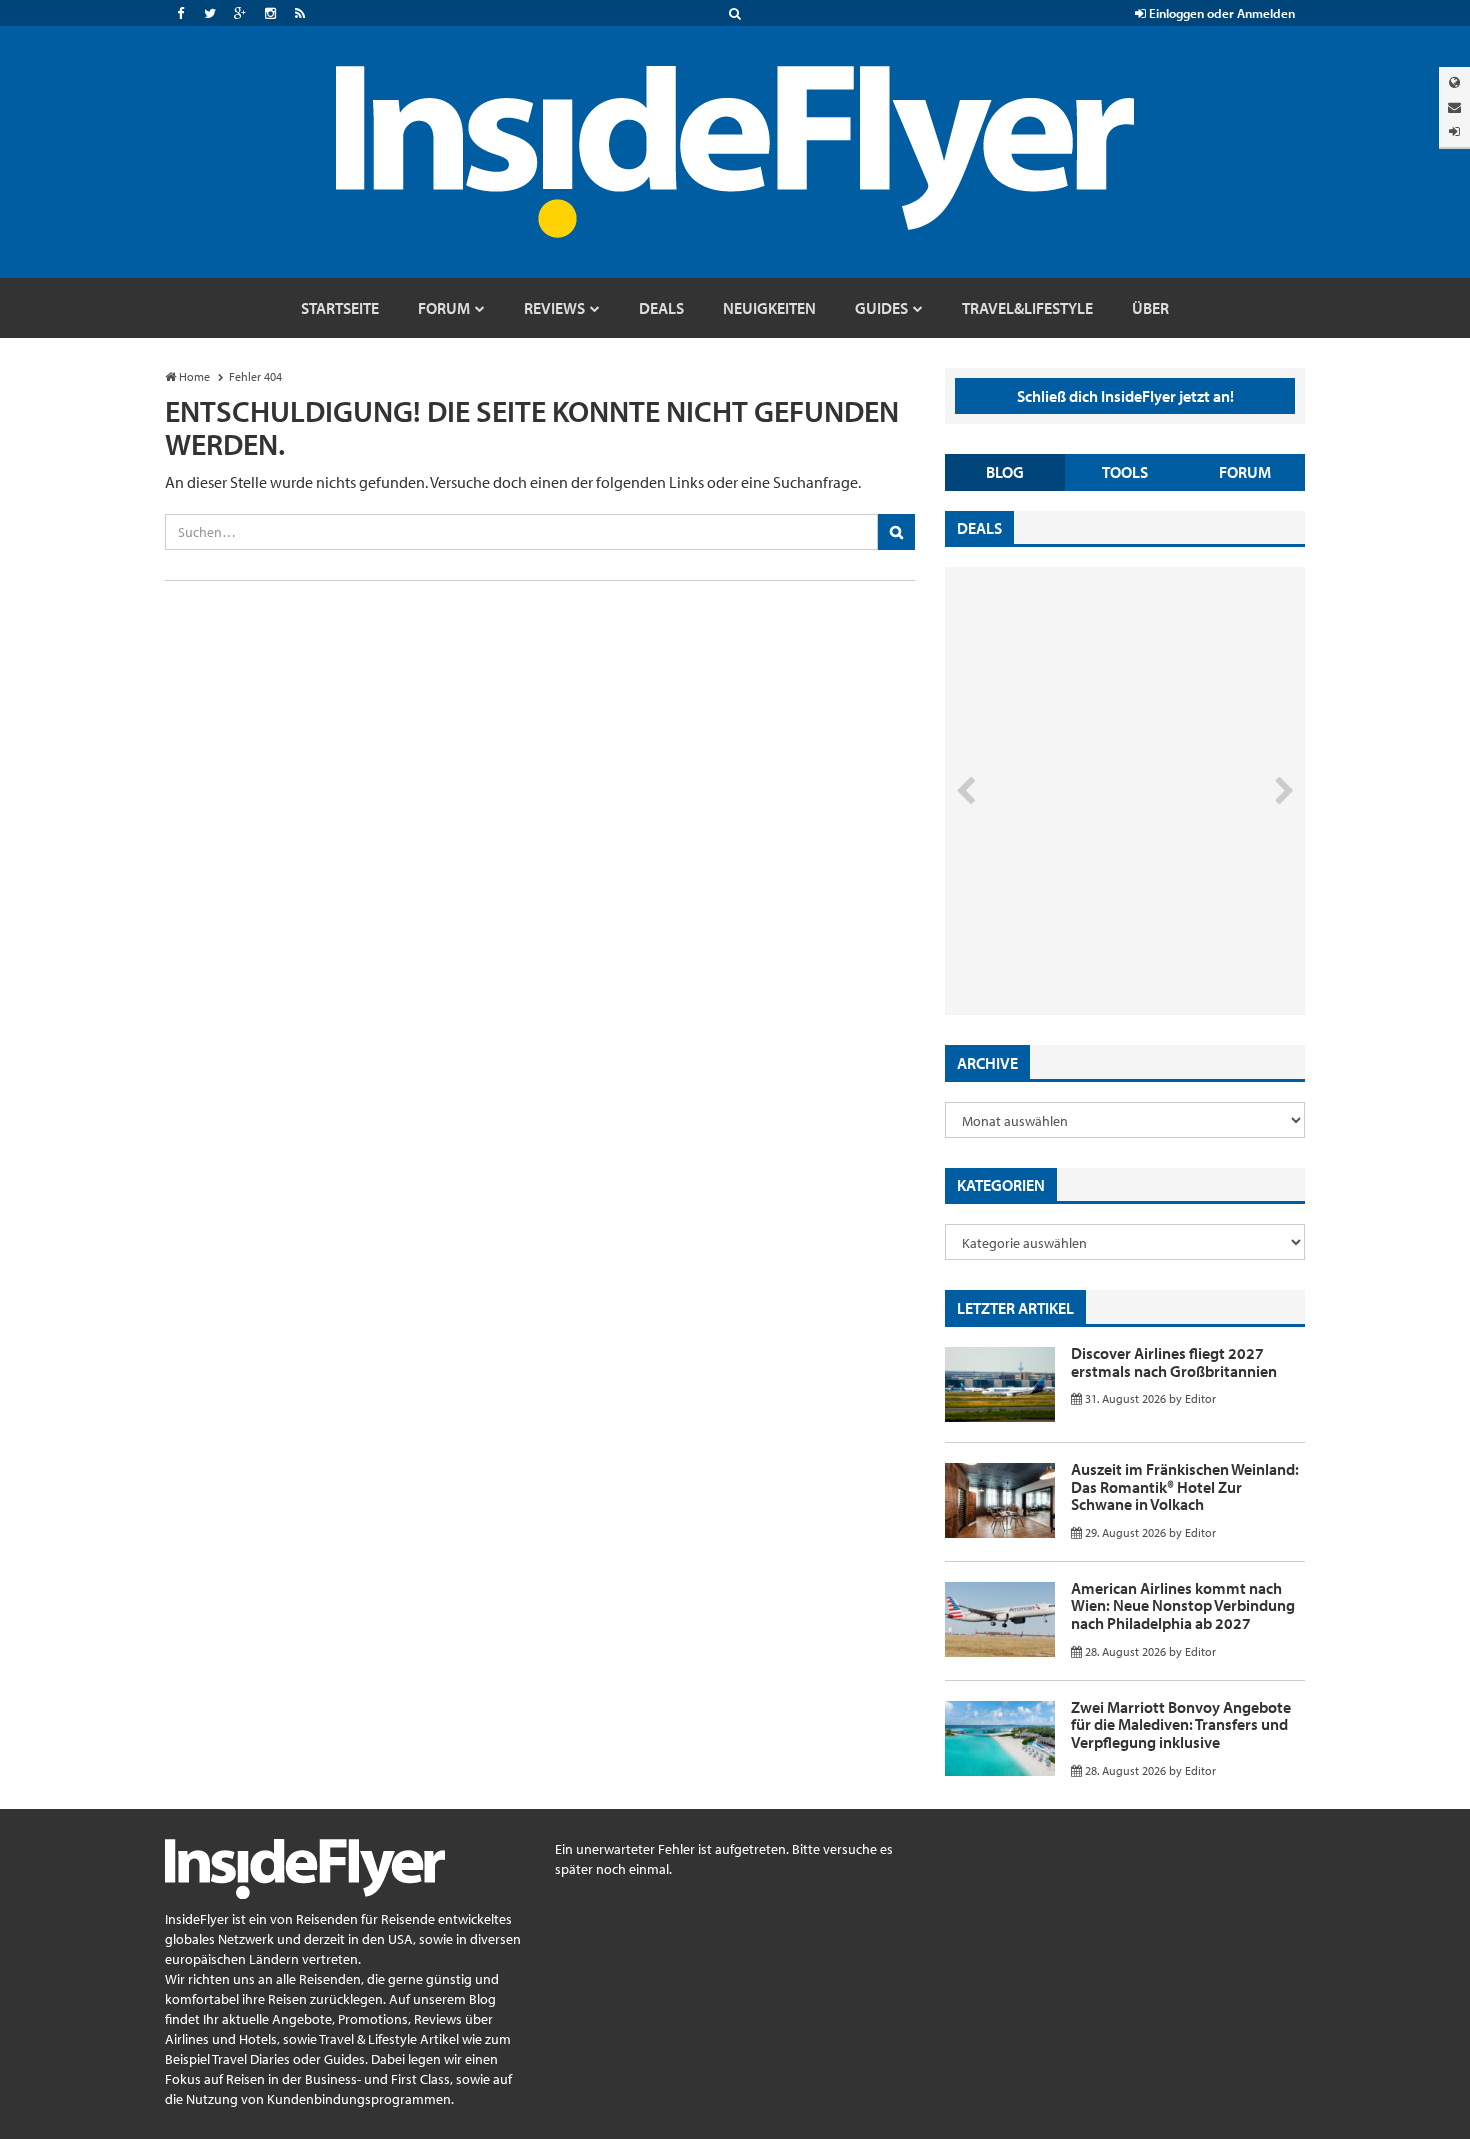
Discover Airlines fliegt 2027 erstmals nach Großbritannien (1174, 1362)
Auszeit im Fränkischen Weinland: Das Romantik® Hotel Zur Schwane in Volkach (1185, 1486)
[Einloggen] (1454, 131)
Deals (979, 528)
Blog (1005, 472)
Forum (1245, 472)
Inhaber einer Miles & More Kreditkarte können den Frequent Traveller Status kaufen (1088, 930)
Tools (1125, 472)
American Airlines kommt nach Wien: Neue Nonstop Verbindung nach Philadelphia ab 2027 (1183, 1605)
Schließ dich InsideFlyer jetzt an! (1125, 396)
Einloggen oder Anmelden (1220, 13)
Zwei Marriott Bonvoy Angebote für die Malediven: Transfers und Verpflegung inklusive (1181, 1724)
